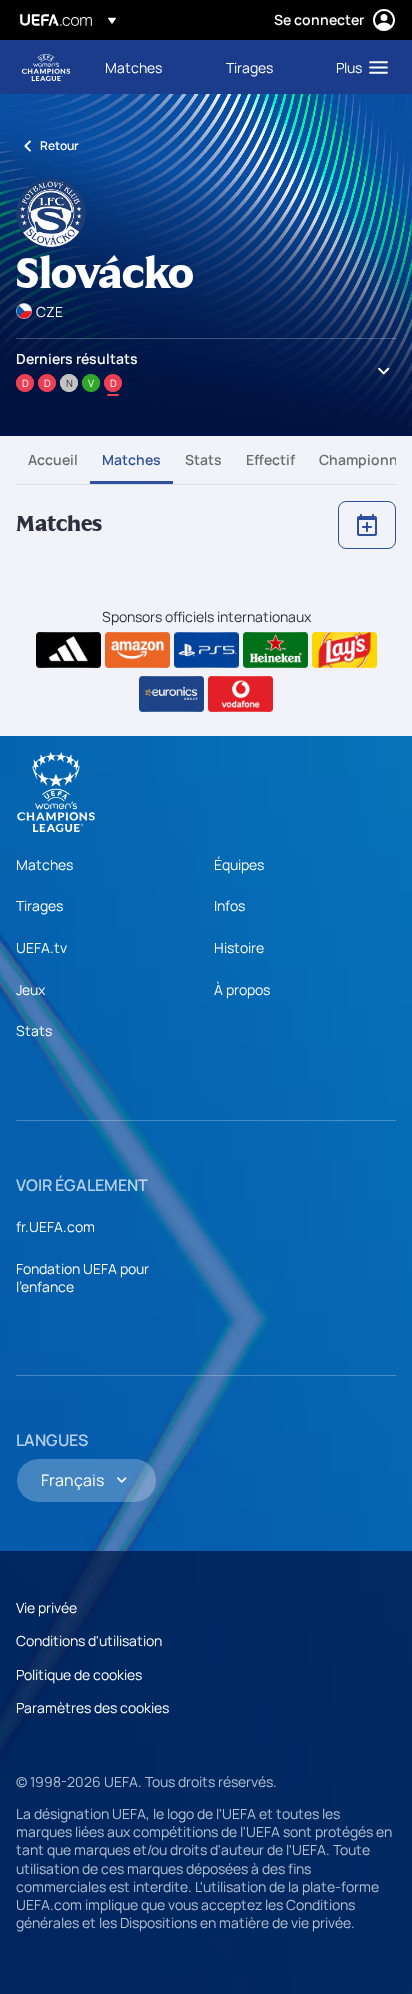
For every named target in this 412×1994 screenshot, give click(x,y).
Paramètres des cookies (92, 1707)
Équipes (239, 864)
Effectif (270, 459)
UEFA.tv (41, 947)
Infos (229, 905)
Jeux (30, 989)
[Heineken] (275, 650)
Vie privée (46, 1607)
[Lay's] (344, 650)
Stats (203, 459)
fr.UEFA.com (55, 1226)
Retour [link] (59, 145)
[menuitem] (148, 67)
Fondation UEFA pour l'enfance (82, 1277)
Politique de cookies (79, 1674)
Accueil (53, 459)
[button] (357, 67)
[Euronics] (171, 694)
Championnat (365, 459)
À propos (242, 989)
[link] (133, 67)
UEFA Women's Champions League (46, 67)
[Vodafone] (240, 694)
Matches (131, 459)
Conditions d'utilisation (89, 1640)
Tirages (39, 905)
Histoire (239, 947)
